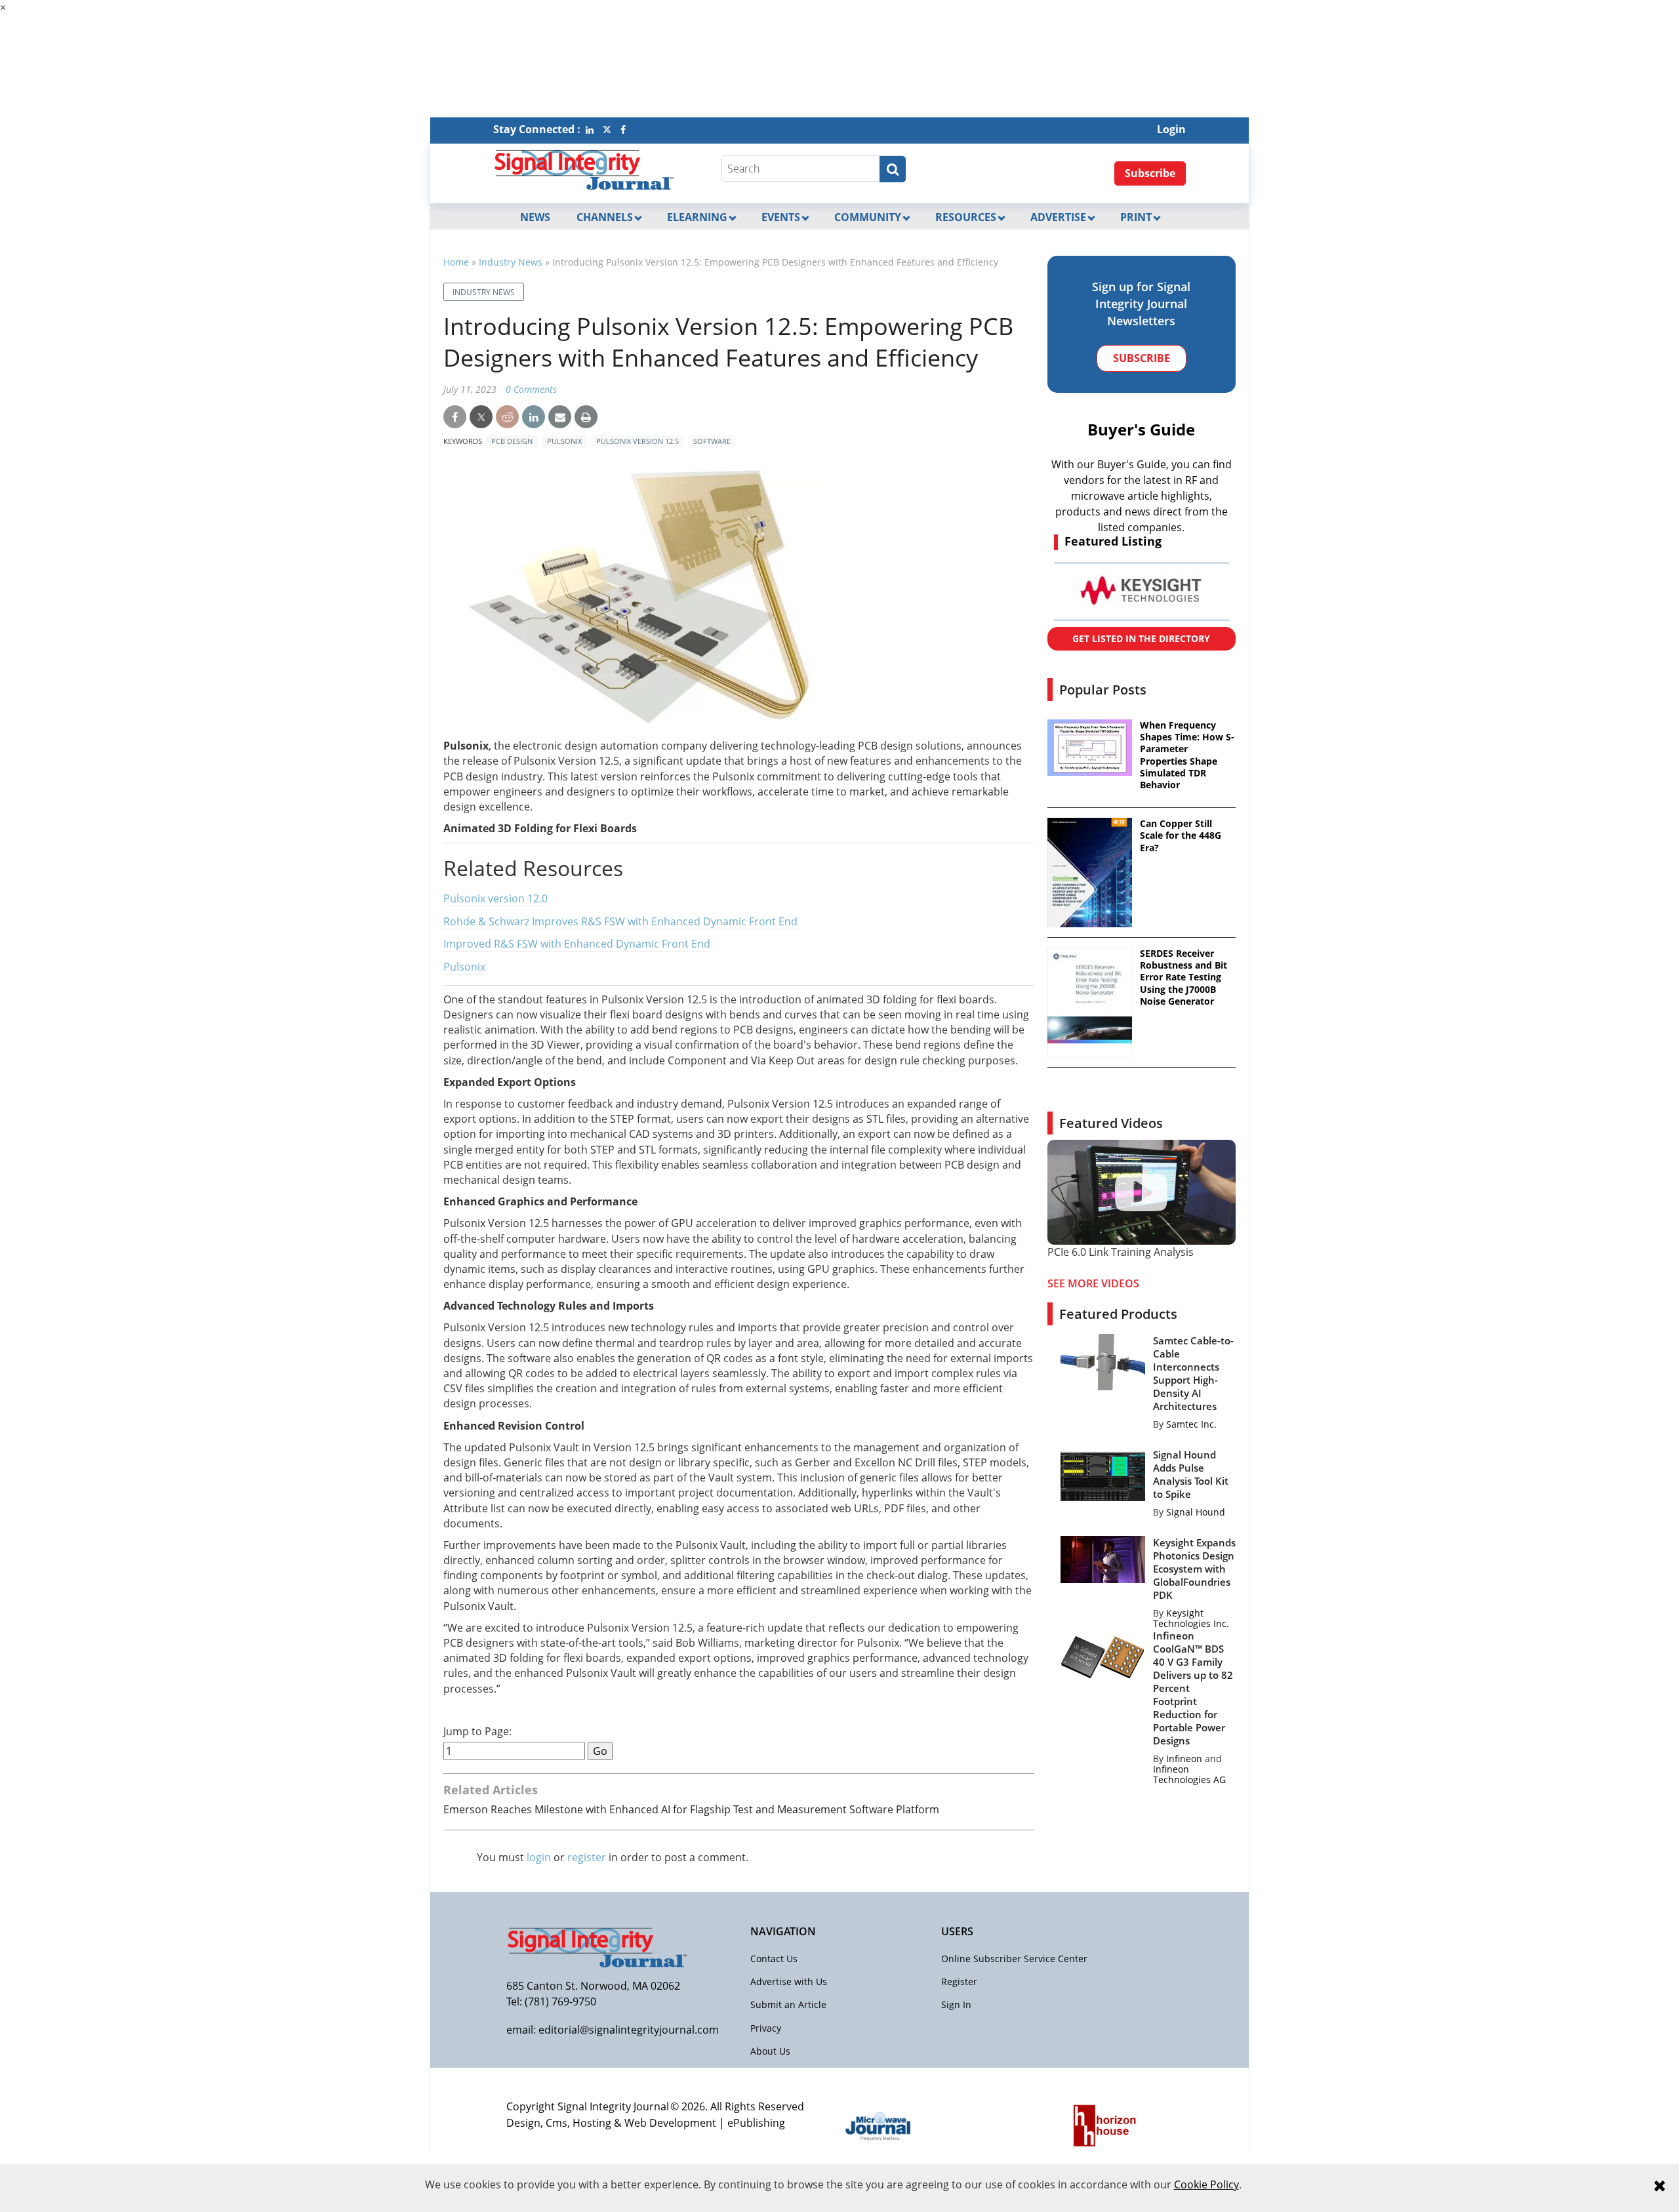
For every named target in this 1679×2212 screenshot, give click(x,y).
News (535, 217)
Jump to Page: (477, 1732)
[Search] (893, 169)
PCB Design (512, 441)
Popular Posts (1103, 690)
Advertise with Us (789, 1981)
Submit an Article (788, 2004)
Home (456, 262)
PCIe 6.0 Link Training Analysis (1121, 1252)
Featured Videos (1111, 1123)
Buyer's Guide (1141, 429)
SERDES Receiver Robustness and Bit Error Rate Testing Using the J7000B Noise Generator (1183, 977)
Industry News (511, 262)
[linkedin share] (534, 417)
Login (1171, 129)
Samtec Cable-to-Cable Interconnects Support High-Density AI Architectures (1193, 1373)
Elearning (697, 217)
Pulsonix (564, 441)
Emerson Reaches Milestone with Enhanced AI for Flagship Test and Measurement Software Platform (691, 1809)
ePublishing (756, 2123)
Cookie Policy (1206, 2184)
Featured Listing (1113, 541)
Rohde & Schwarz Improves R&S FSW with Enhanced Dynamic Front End (620, 921)
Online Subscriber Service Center (1014, 1959)
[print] (586, 417)
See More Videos (1093, 1283)
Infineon (1184, 1759)
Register (959, 1981)
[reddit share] (507, 417)
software (712, 441)
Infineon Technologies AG (1189, 1774)
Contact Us (774, 1959)
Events (781, 217)
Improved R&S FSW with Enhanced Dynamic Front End (577, 944)
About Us (770, 2051)
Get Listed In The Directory (1141, 638)
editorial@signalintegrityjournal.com (629, 2030)
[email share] (560, 417)
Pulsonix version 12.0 (496, 898)
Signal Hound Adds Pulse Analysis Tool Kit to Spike (1191, 1474)
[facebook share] (455, 417)
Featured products (1118, 1314)
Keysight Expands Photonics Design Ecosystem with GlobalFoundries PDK (1194, 1569)
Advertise (1058, 217)
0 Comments (531, 389)
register (587, 1857)
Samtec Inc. (1191, 1424)
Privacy (766, 2028)
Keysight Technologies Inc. (1191, 1618)
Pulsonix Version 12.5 (637, 441)
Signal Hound (1196, 1512)
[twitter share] (481, 417)
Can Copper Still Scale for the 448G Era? (1181, 835)
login (539, 1857)
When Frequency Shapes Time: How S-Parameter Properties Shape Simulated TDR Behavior (1187, 755)
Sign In (956, 2004)
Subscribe (1150, 173)
